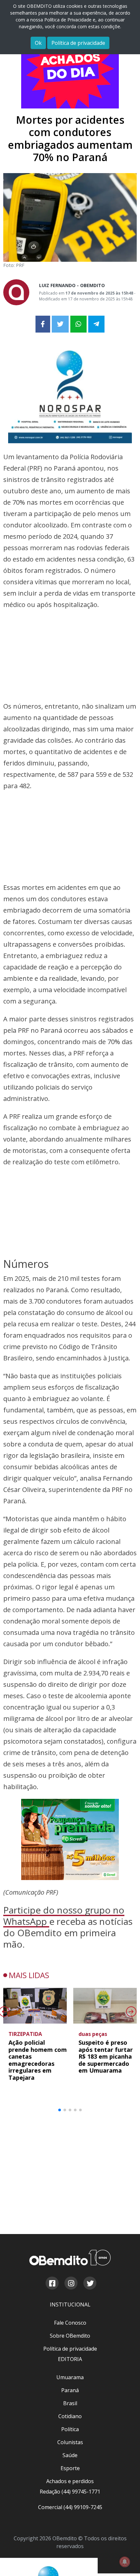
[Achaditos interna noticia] (70, 68)
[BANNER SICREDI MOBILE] (70, 1588)
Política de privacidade (78, 43)
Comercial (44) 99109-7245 (70, 2175)
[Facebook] (52, 1951)
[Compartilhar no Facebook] (43, 324)
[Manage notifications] (125, 2562)
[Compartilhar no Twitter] (60, 324)
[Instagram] (71, 1951)
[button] (60, 1859)
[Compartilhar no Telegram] (96, 324)
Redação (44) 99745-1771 (70, 2159)
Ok (38, 43)
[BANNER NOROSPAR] (70, 392)
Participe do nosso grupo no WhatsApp (64, 1664)
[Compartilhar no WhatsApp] (78, 324)
